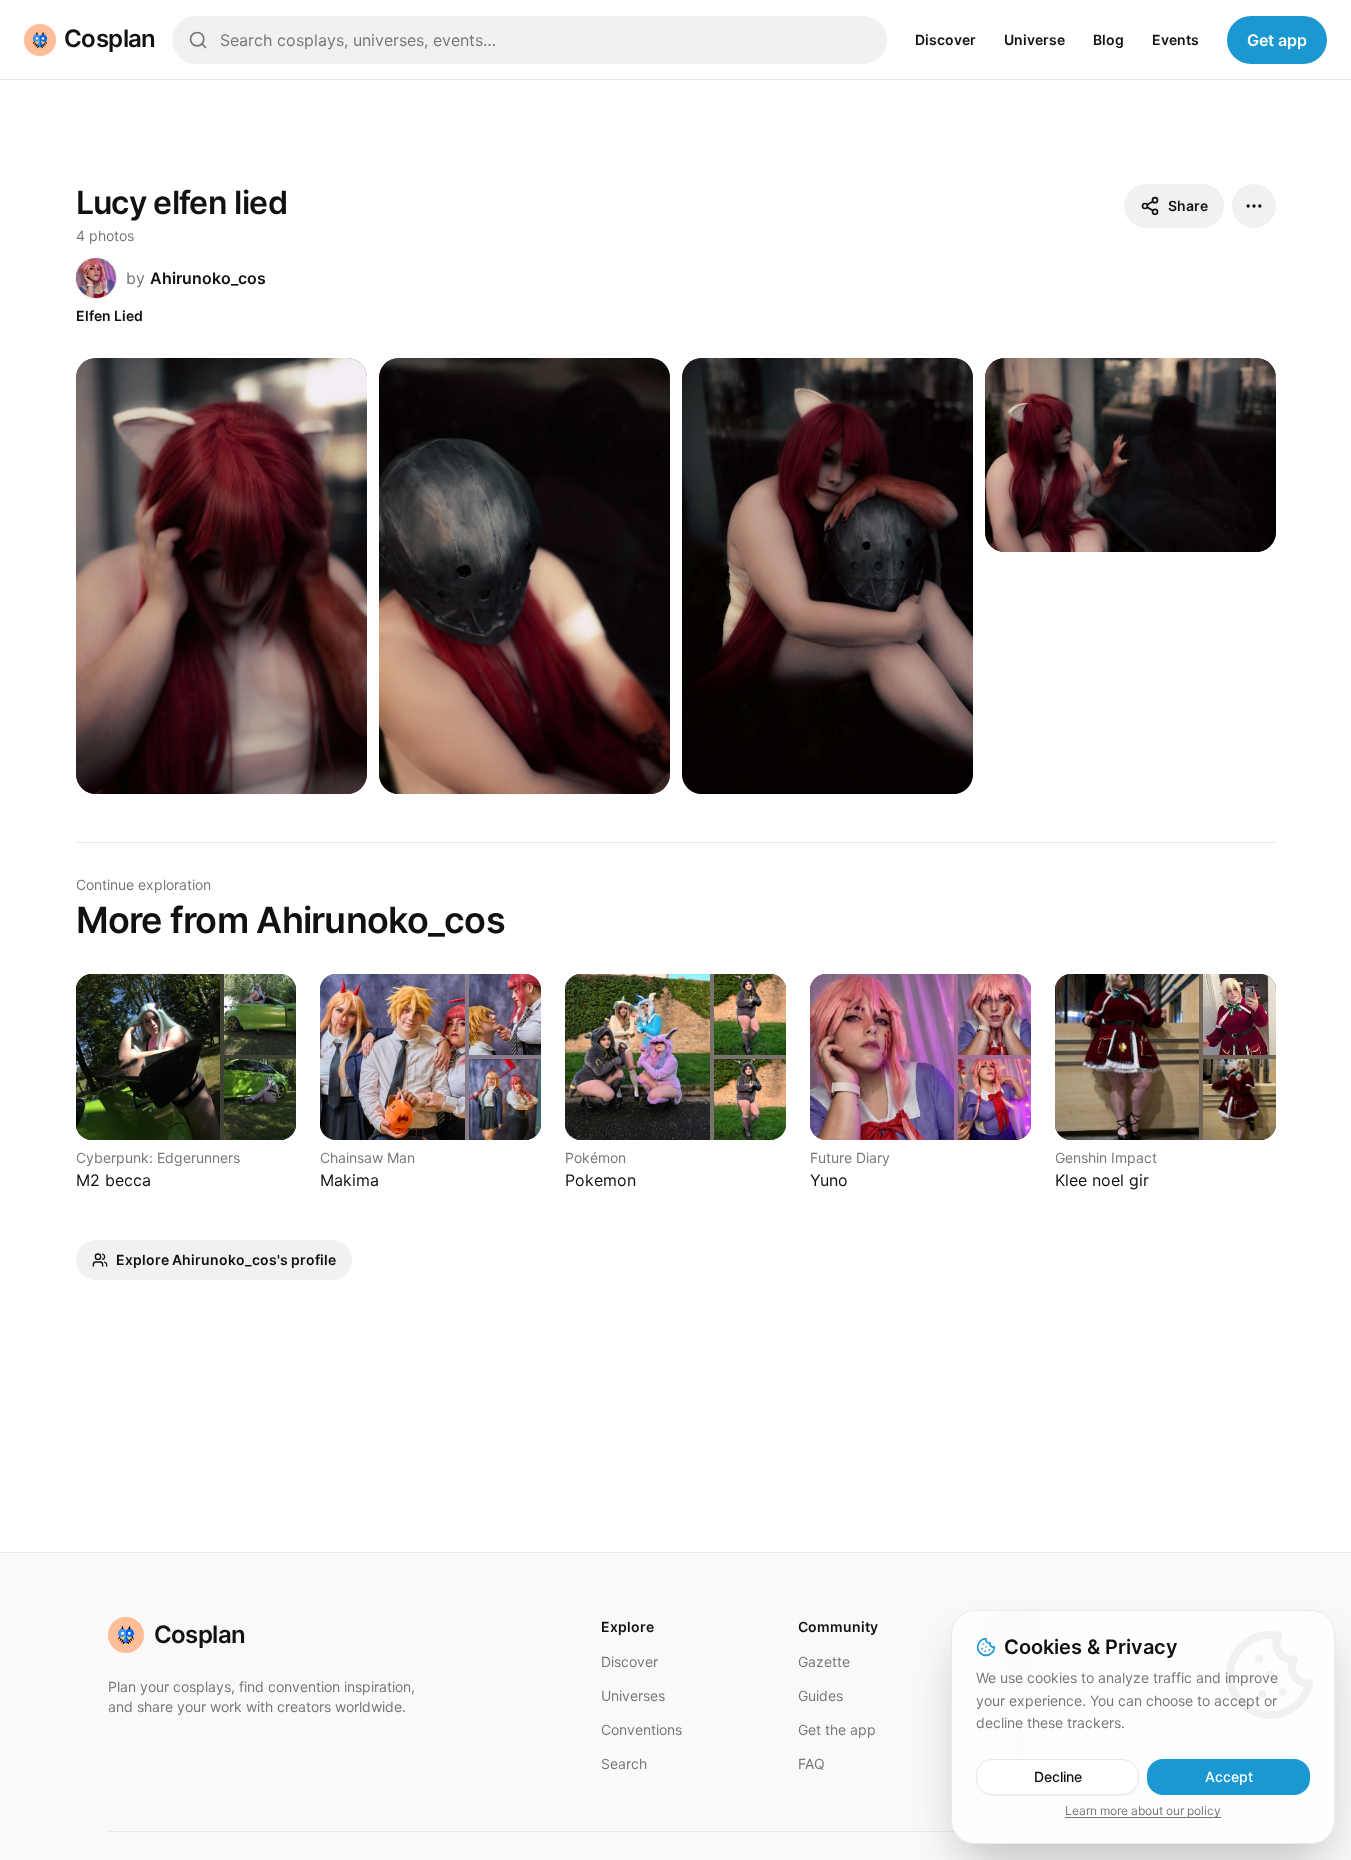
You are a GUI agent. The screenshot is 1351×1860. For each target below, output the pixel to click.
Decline (1058, 1776)
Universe (1034, 39)
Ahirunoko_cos (208, 278)
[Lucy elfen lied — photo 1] (221, 576)
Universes (633, 1695)
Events (1175, 39)
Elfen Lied (109, 315)
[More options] (1254, 206)
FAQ (811, 1763)
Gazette (824, 1661)
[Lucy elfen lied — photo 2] (524, 576)
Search (624, 1763)
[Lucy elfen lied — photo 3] (827, 576)
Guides (820, 1695)
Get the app (837, 1729)
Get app (1277, 40)
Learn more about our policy (1143, 1810)
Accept (1229, 1776)
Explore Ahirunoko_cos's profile (226, 1259)
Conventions (641, 1729)
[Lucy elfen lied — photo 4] (1130, 455)
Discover (945, 39)
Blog (1108, 39)
